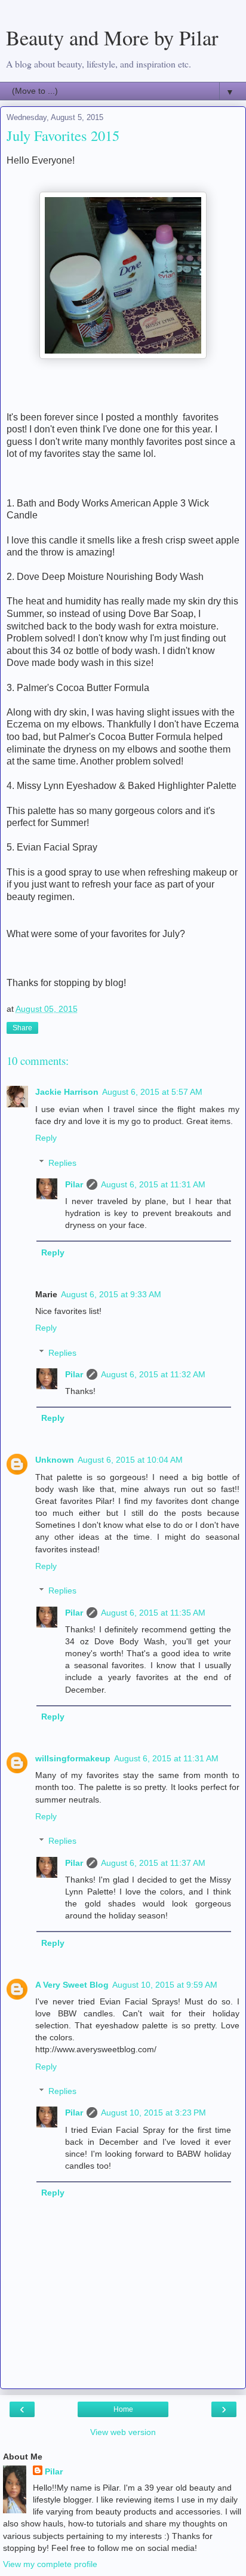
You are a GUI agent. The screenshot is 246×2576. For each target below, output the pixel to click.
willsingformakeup (73, 1758)
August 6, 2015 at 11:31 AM (153, 1184)
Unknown (55, 1460)
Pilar (74, 1184)
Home (123, 2409)
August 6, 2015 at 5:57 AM (152, 1092)
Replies (62, 1163)
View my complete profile (50, 2564)
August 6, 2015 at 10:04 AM (130, 1460)
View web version (123, 2432)
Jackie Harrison (67, 1092)
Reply (46, 1138)
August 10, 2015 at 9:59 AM (165, 1985)
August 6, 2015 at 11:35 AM (153, 1613)
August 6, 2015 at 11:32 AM (153, 1374)
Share (22, 1028)
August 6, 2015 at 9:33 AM (111, 1294)
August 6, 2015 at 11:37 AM (153, 1863)
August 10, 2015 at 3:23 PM (153, 2113)
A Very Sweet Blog (72, 1985)
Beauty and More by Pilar (112, 38)
